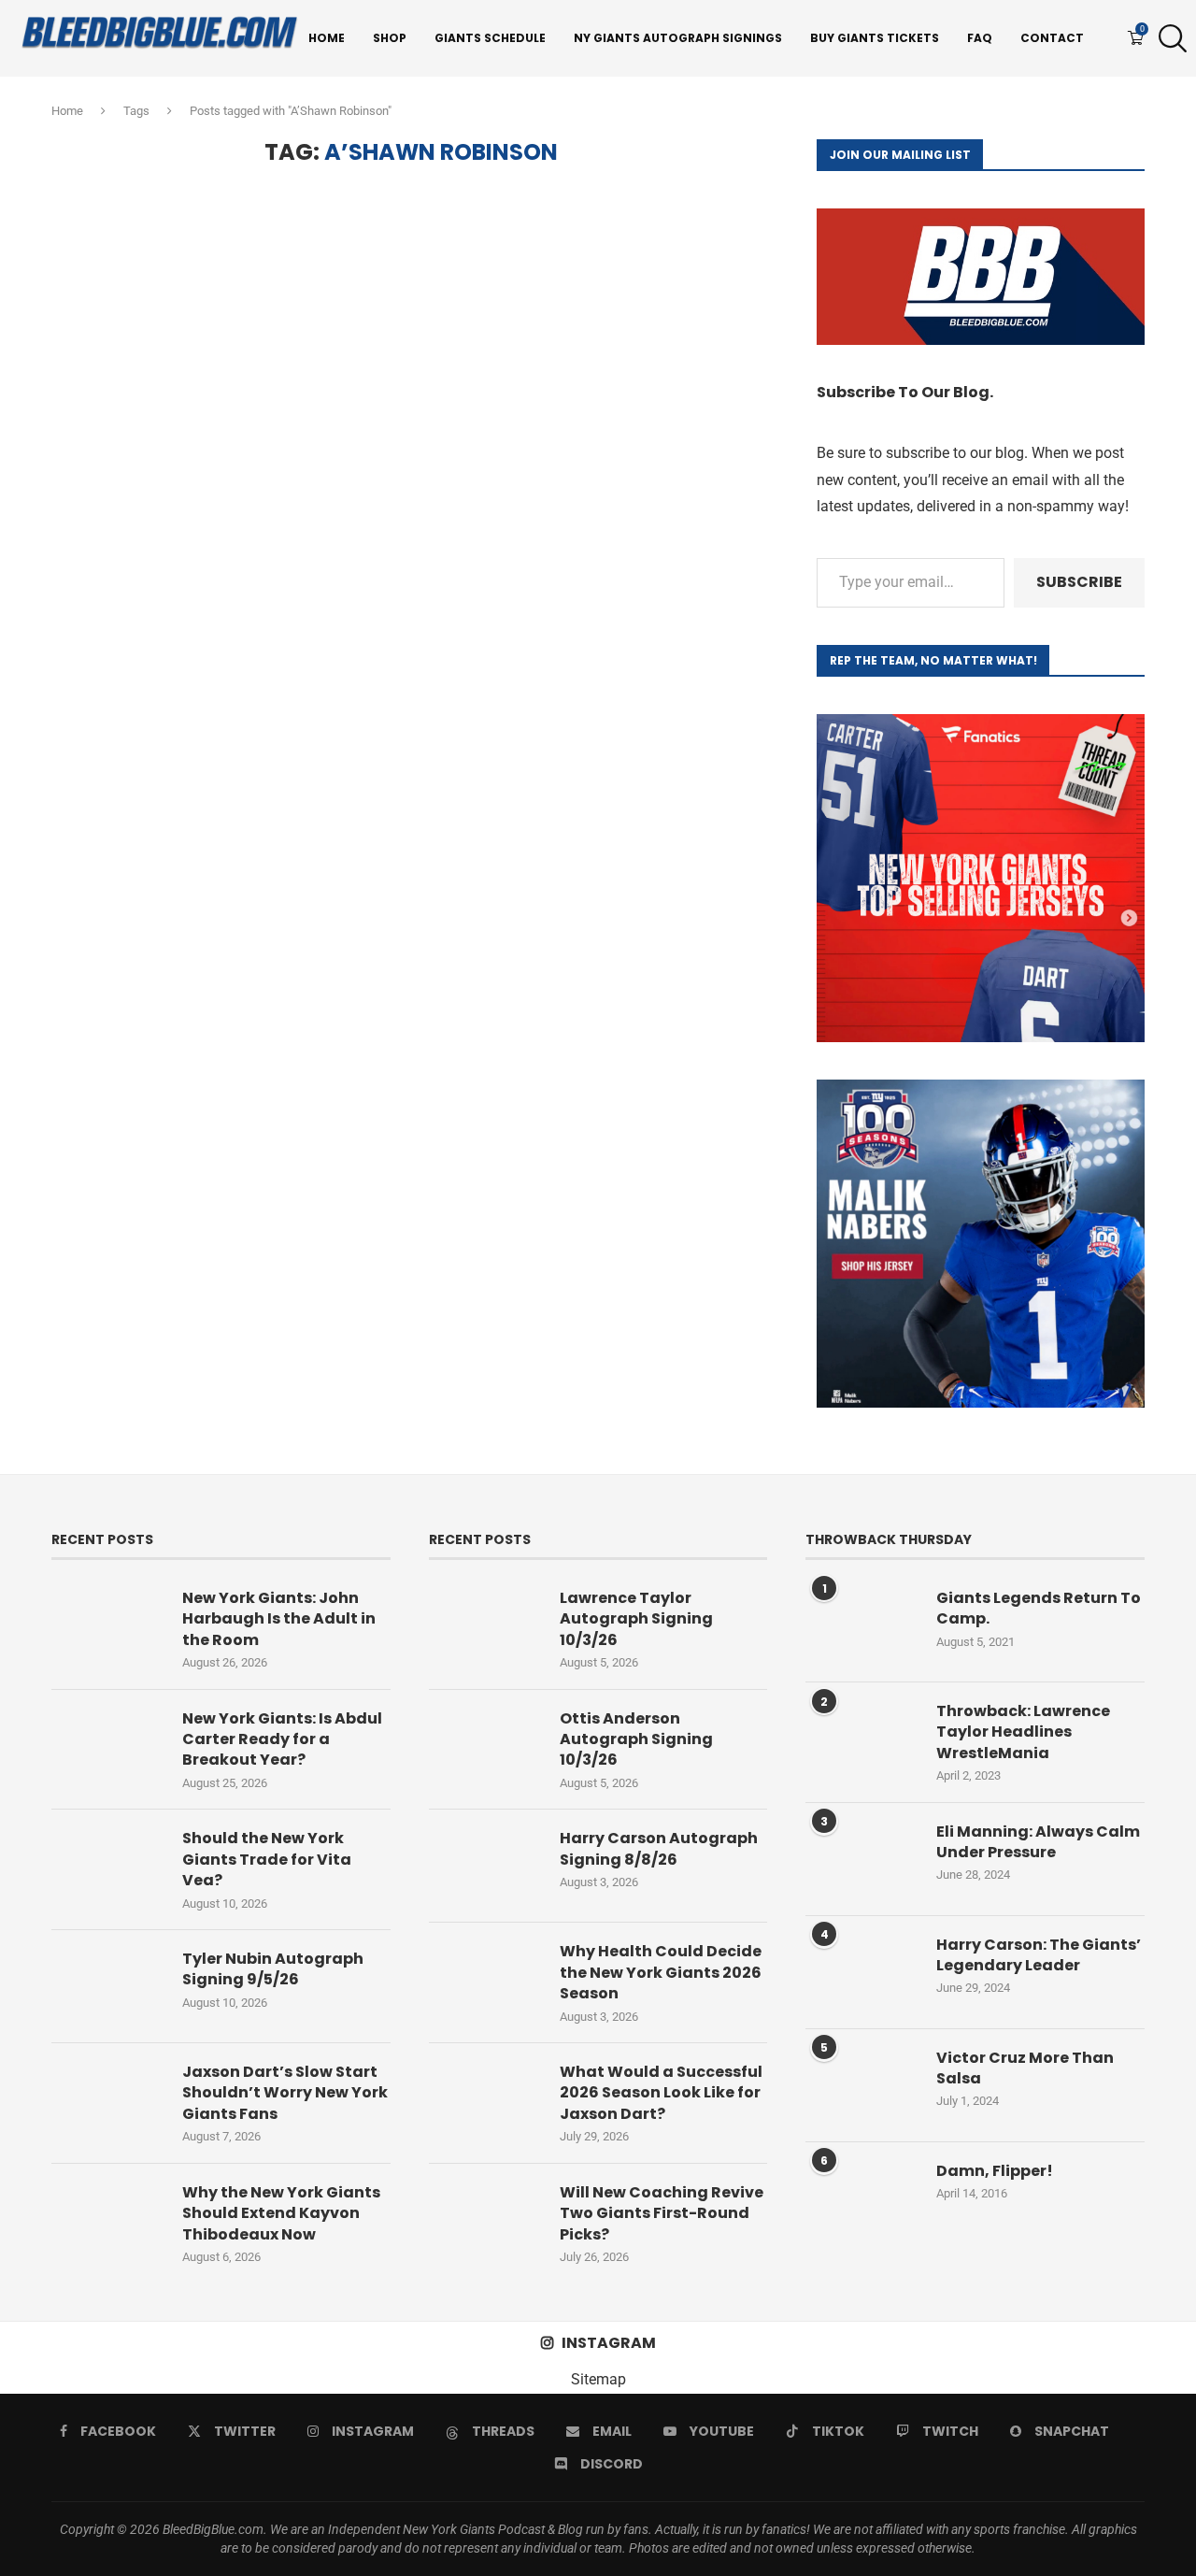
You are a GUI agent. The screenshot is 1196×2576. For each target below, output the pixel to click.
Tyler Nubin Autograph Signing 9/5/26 (273, 1969)
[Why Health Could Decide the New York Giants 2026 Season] (485, 1979)
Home (327, 38)
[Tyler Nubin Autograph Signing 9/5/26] (107, 1986)
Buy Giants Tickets (875, 38)
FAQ (980, 38)
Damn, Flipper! (995, 2171)
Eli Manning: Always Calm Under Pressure (1038, 1842)
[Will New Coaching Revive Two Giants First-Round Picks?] (485, 2220)
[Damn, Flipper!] (861, 2198)
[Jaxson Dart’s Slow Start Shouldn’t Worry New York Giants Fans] (107, 2099)
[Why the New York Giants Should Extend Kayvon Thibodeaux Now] (107, 2220)
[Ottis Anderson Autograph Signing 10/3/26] (485, 1746)
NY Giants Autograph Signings (678, 38)
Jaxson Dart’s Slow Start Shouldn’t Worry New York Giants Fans (285, 2093)
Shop (390, 38)
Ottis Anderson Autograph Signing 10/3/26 (636, 1740)
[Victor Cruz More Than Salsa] (861, 2085)
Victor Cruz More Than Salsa (1025, 2068)
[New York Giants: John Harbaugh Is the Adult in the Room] (107, 1625)
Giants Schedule (490, 38)
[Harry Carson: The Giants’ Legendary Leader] (861, 1972)
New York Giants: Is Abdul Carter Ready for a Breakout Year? (282, 1740)
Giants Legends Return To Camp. (1039, 1609)
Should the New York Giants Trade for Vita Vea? (267, 1860)
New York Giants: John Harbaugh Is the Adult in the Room (279, 1619)
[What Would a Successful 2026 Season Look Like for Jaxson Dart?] (485, 2099)
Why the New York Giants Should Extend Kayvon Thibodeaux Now (281, 2214)
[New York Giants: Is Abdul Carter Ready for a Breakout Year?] (107, 1746)
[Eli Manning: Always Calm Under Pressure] (861, 1859)
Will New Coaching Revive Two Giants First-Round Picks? (662, 2214)
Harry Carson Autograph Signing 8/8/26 (659, 1849)
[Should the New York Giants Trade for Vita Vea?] (107, 1866)
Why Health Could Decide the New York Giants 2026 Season (661, 1973)
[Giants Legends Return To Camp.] (861, 1625)
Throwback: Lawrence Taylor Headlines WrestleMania (1023, 1732)
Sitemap (598, 2379)
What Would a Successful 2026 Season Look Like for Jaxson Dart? (661, 2093)
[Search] (1168, 38)
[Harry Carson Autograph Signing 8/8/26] (485, 1866)
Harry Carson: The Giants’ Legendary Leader (1039, 1955)
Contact (1052, 38)
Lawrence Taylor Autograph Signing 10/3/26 (636, 1619)
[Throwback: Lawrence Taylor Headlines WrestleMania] (861, 1739)
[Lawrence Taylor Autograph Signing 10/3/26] (485, 1625)
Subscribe (1079, 582)
